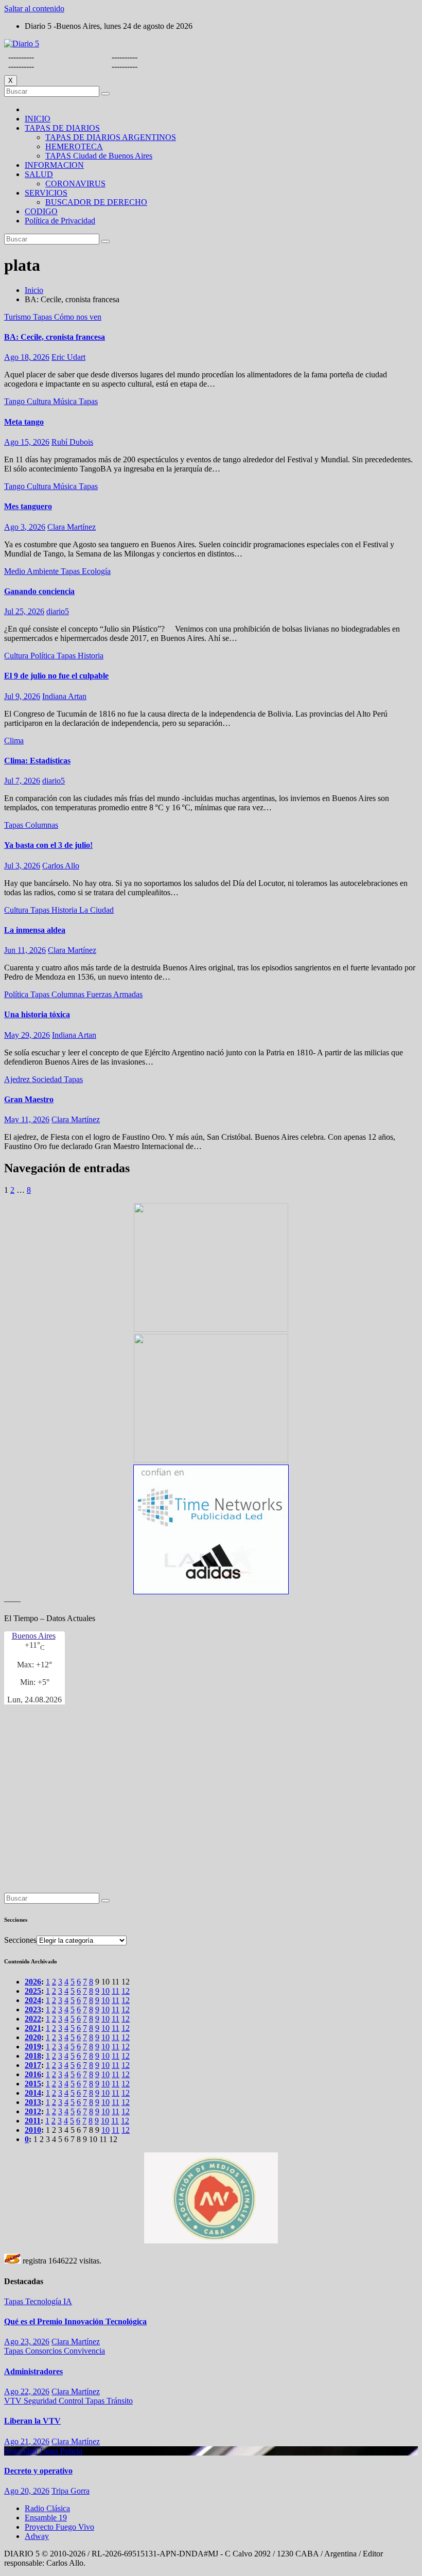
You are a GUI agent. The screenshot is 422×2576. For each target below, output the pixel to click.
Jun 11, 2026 (25, 950)
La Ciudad (96, 910)
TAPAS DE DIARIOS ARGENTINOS (111, 137)
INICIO (38, 119)
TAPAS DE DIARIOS (62, 128)
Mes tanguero (28, 506)
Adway (37, 2536)
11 (116, 1991)
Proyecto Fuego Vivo (59, 2527)
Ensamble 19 (46, 2518)
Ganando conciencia (39, 591)
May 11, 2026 (27, 1119)
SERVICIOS (46, 193)
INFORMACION (54, 165)
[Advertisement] (211, 1803)
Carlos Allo (61, 866)
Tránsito (120, 2401)
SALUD (39, 174)
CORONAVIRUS (75, 184)
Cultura (40, 401)
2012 (33, 2111)
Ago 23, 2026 (27, 2342)
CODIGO (41, 211)
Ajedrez (18, 1079)
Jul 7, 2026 (22, 781)
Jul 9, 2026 (22, 696)
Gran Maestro (29, 1099)
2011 (33, 2121)
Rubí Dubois (72, 442)
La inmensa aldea (35, 930)
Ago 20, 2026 (27, 2491)
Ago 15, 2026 (27, 442)
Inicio (34, 290)
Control (72, 2401)
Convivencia (84, 2351)
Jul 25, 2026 (24, 611)
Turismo (19, 317)
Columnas (42, 825)
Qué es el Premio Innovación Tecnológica (75, 2321)
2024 (33, 2000)
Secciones (20, 1940)
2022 (33, 2019)
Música (66, 401)
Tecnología (44, 2301)
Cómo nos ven (78, 317)
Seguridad (41, 2401)
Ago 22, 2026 (27, 2391)
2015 (33, 2084)
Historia (91, 656)
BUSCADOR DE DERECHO (96, 202)
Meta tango (24, 422)
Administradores (33, 2371)
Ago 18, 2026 (27, 357)
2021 (33, 2028)
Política (43, 656)
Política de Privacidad (60, 221)
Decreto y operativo (38, 2471)
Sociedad (48, 1079)
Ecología (96, 571)
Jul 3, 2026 (22, 866)
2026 (33, 1982)
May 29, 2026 (27, 1035)
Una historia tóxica (37, 1014)
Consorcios (45, 2351)
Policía (71, 2451)
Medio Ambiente (32, 571)
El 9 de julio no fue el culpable (56, 676)
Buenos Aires (34, 1636)
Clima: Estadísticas (37, 761)
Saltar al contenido (34, 8)
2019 (33, 2047)
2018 (33, 2056)
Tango (15, 401)
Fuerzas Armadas (115, 994)
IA (68, 2301)
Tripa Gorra (71, 2491)
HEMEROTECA (74, 146)
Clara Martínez (72, 527)
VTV (14, 2401)
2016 (33, 2074)
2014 (33, 2093)
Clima (14, 741)
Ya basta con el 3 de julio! (48, 845)
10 (105, 1991)
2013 (33, 2102)
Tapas (43, 317)
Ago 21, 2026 (27, 2441)
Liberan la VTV (32, 2421)
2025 (33, 1991)
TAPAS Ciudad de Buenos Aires (99, 156)
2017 (33, 2065)
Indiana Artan (64, 696)
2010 (33, 2130)
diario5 (58, 611)
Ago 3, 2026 (25, 527)
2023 (33, 2009)
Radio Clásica (47, 2508)
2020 (33, 2037)
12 (126, 1991)
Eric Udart (68, 357)
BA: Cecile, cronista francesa (55, 337)
